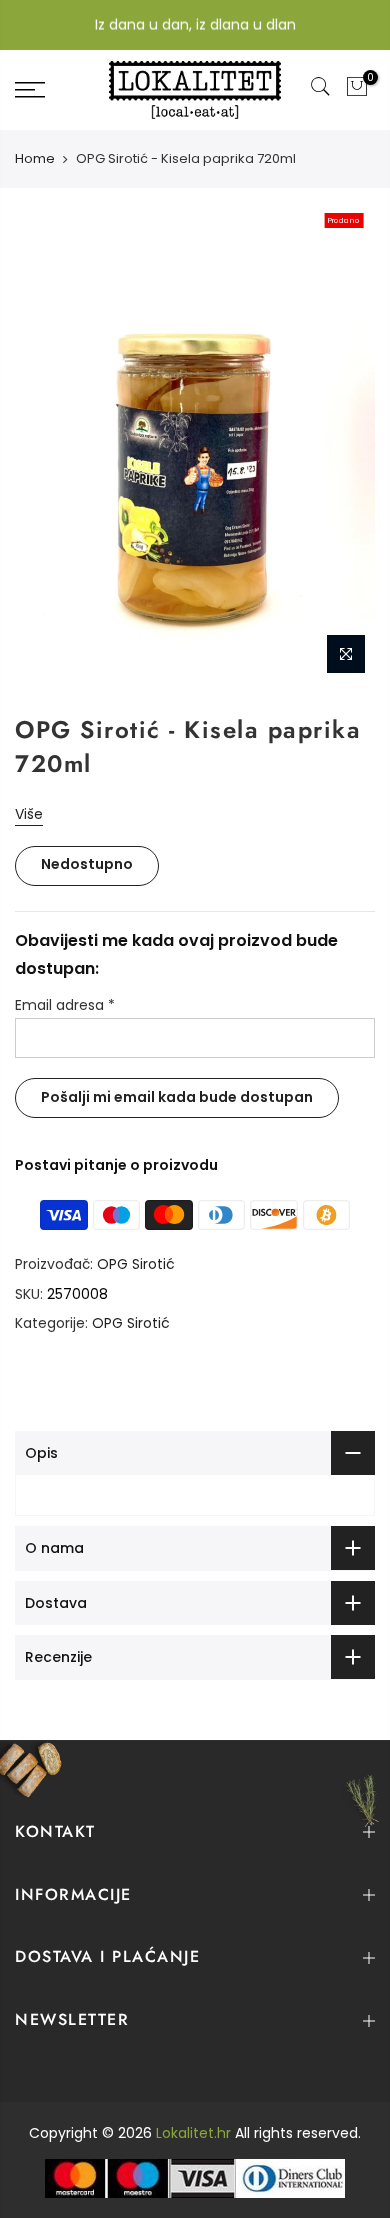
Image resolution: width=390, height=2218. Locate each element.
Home (35, 159)
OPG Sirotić (136, 1264)
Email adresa (65, 1005)
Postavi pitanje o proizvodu (116, 1165)
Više (29, 814)
